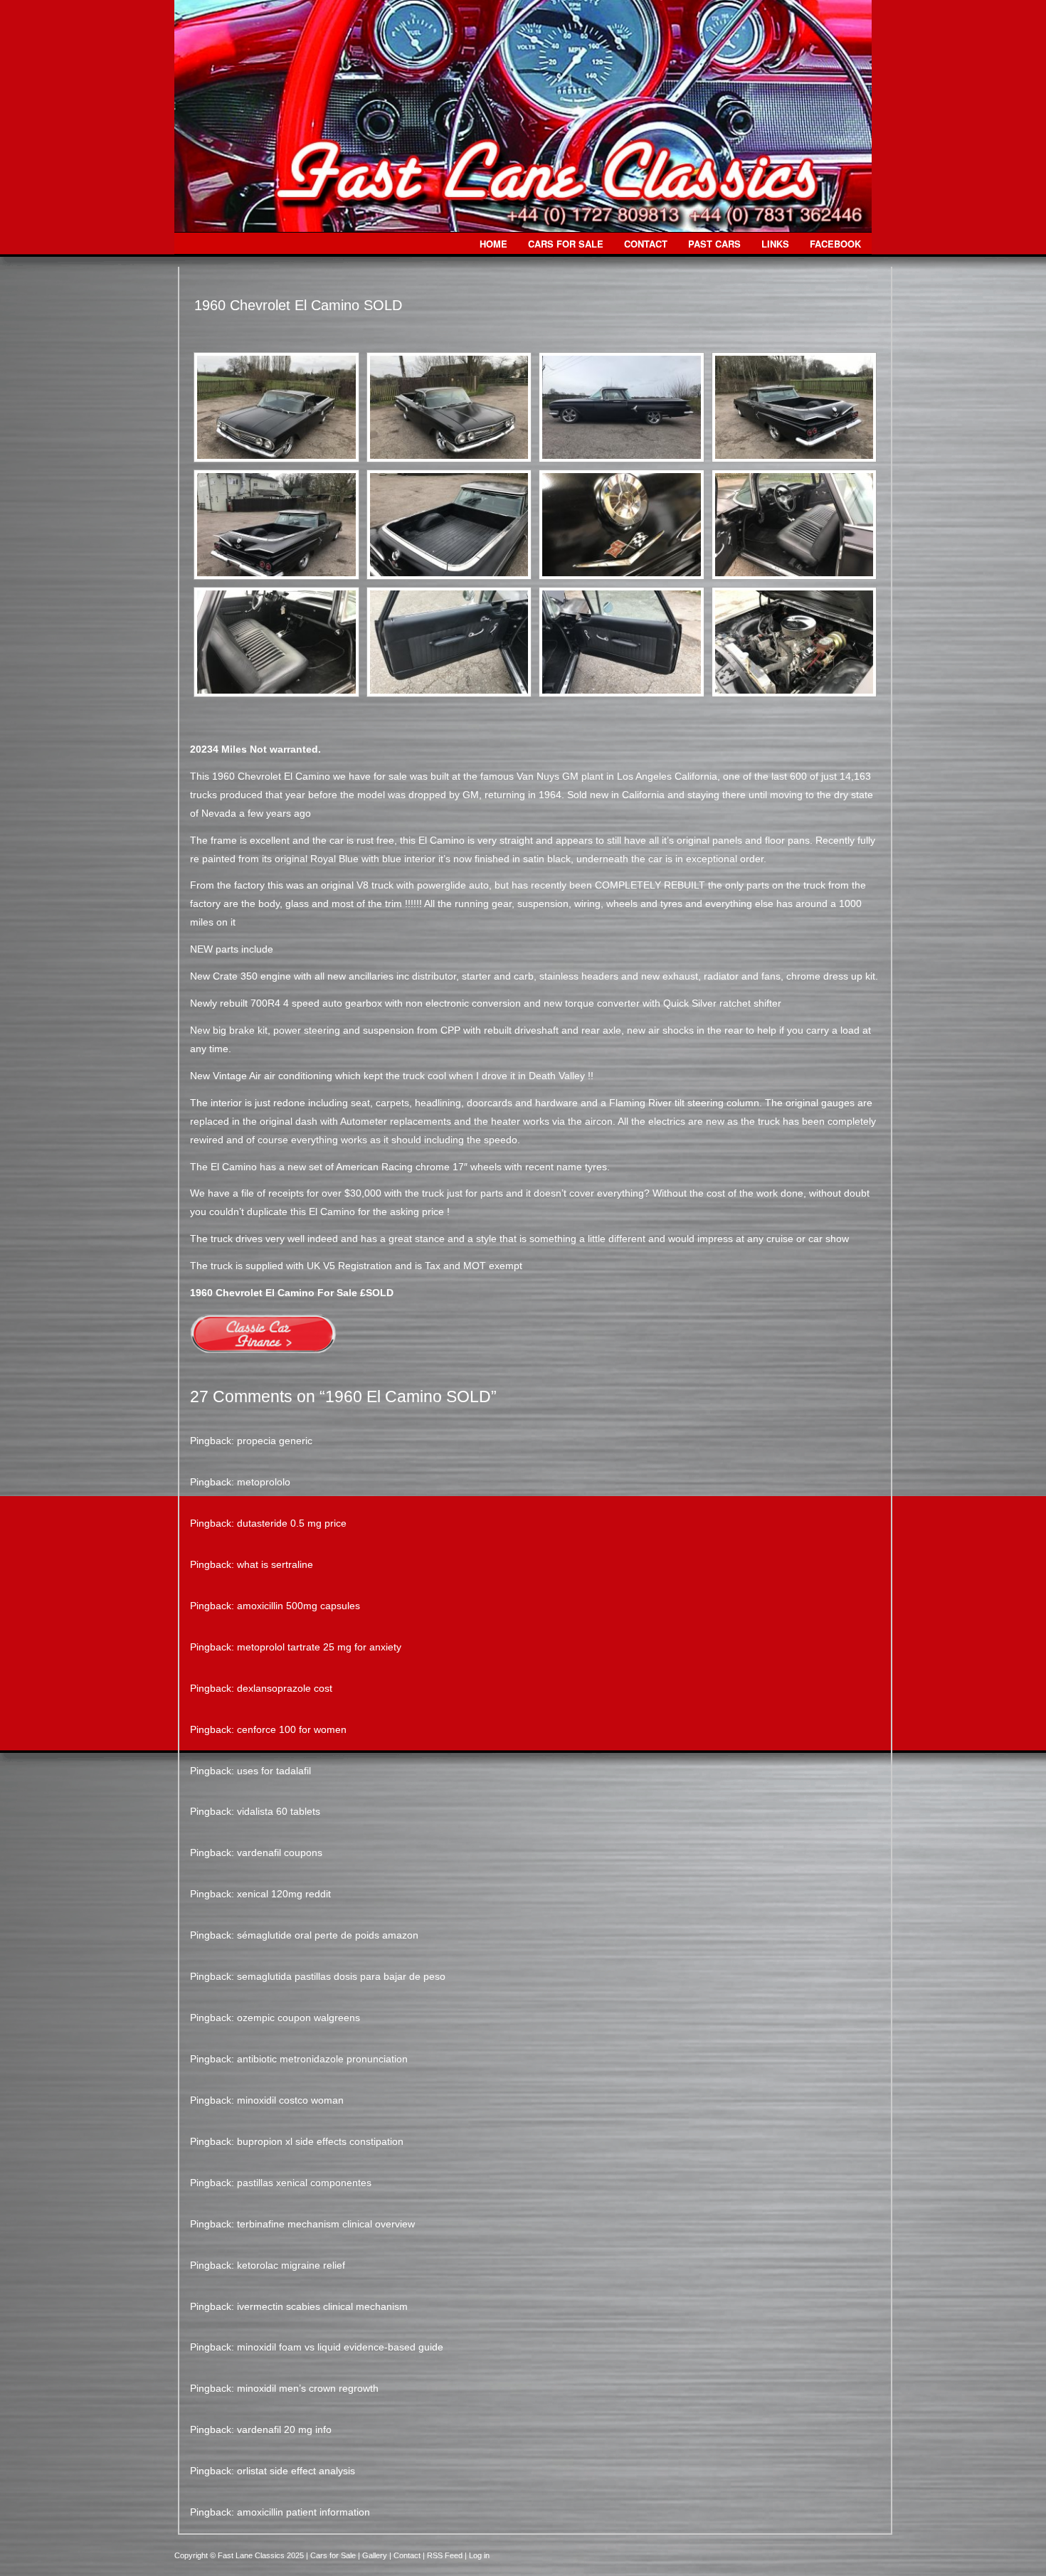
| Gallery (374, 2555)
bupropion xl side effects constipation (320, 2141)
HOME (493, 244)
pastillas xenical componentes (304, 2183)
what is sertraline (275, 1564)
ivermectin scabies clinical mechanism (322, 2306)
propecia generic (275, 1441)
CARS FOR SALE (566, 244)
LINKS (775, 244)
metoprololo (264, 1482)
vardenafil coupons (280, 1853)
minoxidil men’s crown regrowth (308, 2388)
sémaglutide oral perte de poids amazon (328, 1935)
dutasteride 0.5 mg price (292, 1523)
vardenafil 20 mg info (284, 2429)
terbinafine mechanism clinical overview (326, 2224)
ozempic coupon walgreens (299, 2018)
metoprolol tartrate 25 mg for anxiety (319, 1647)
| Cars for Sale (332, 2555)
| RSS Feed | (446, 2555)
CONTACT (646, 244)
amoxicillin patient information (303, 2512)
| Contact (406, 2555)
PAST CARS (714, 244)
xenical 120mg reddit (284, 1894)
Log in (479, 2555)
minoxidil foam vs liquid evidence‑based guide (340, 2347)
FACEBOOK (835, 244)
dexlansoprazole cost (285, 1688)
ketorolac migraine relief (291, 2265)
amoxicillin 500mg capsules (299, 1606)
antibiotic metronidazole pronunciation (322, 2059)
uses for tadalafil (274, 1771)
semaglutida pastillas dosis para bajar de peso (341, 1976)
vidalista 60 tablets (279, 1811)
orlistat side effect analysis (296, 2471)
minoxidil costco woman (290, 2100)
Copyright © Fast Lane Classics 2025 (240, 2555)
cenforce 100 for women (292, 1729)
